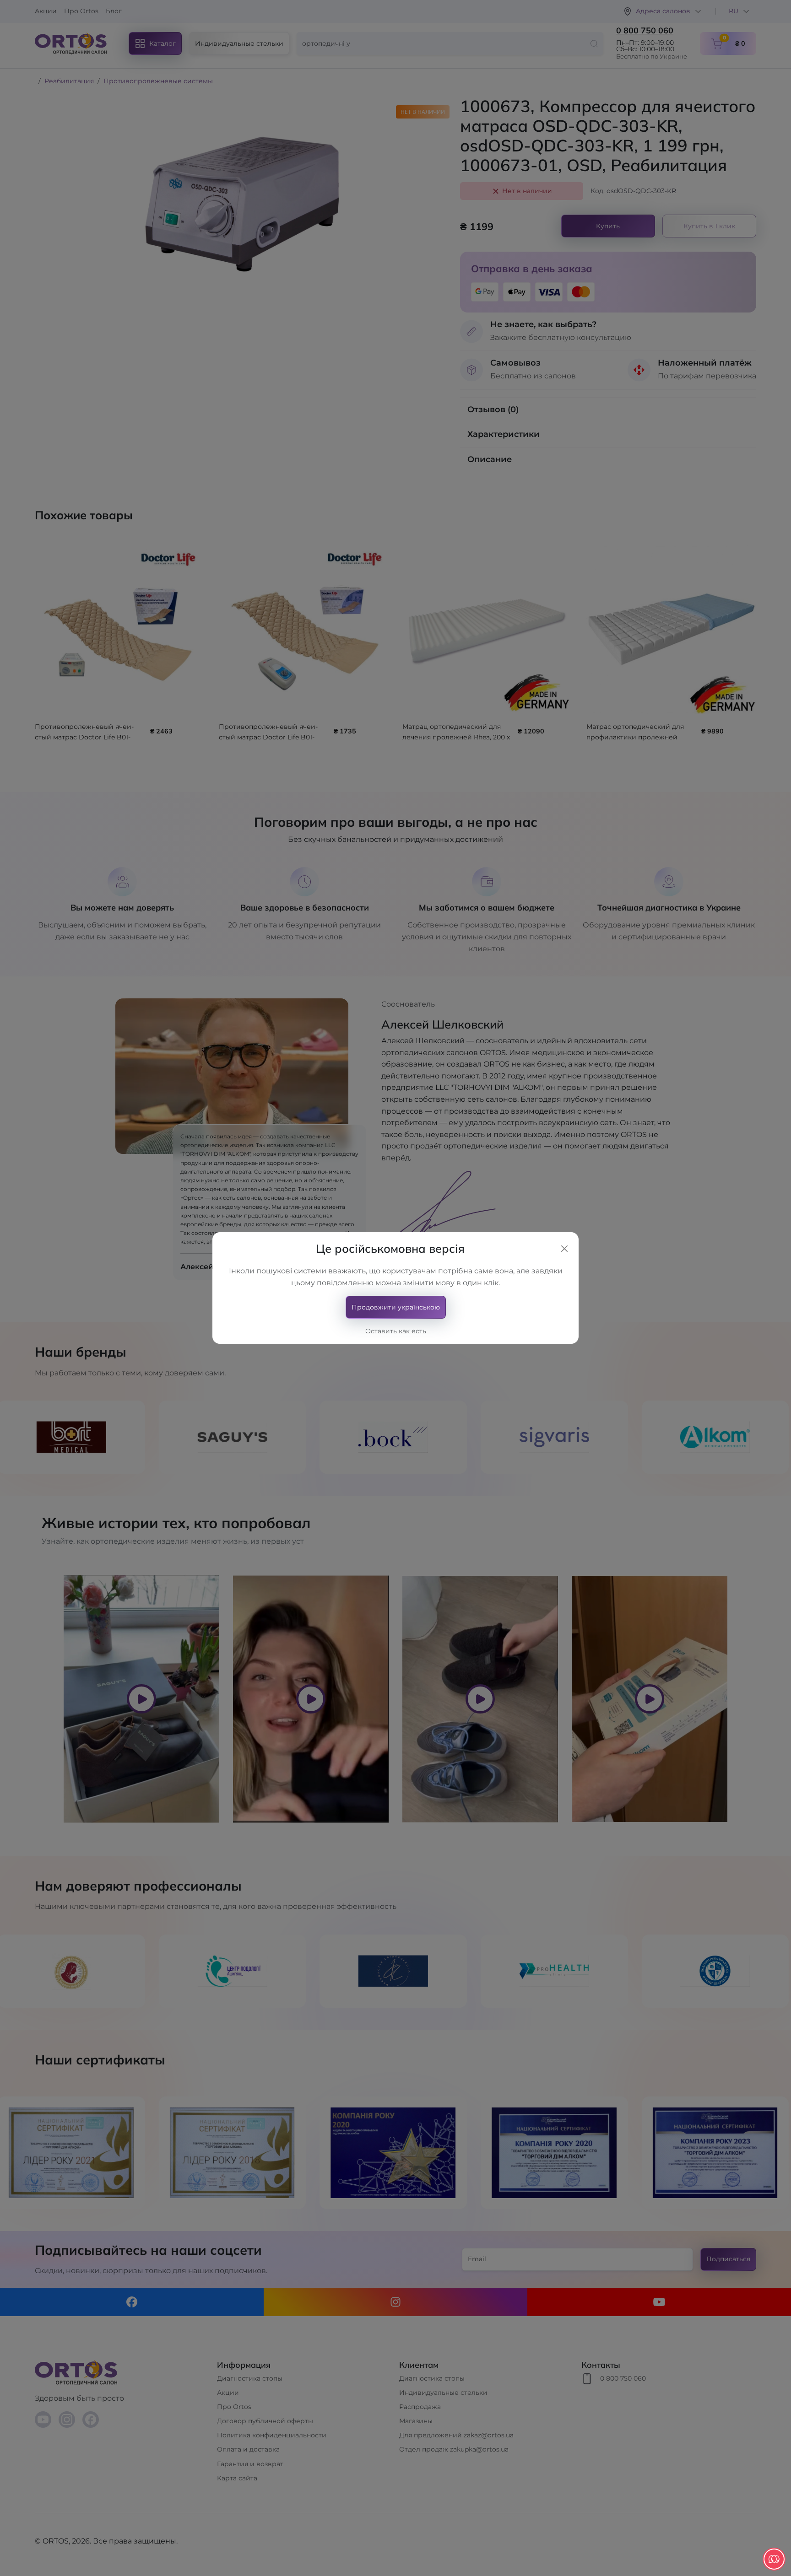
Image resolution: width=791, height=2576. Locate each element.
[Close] (564, 1249)
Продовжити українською (396, 1307)
